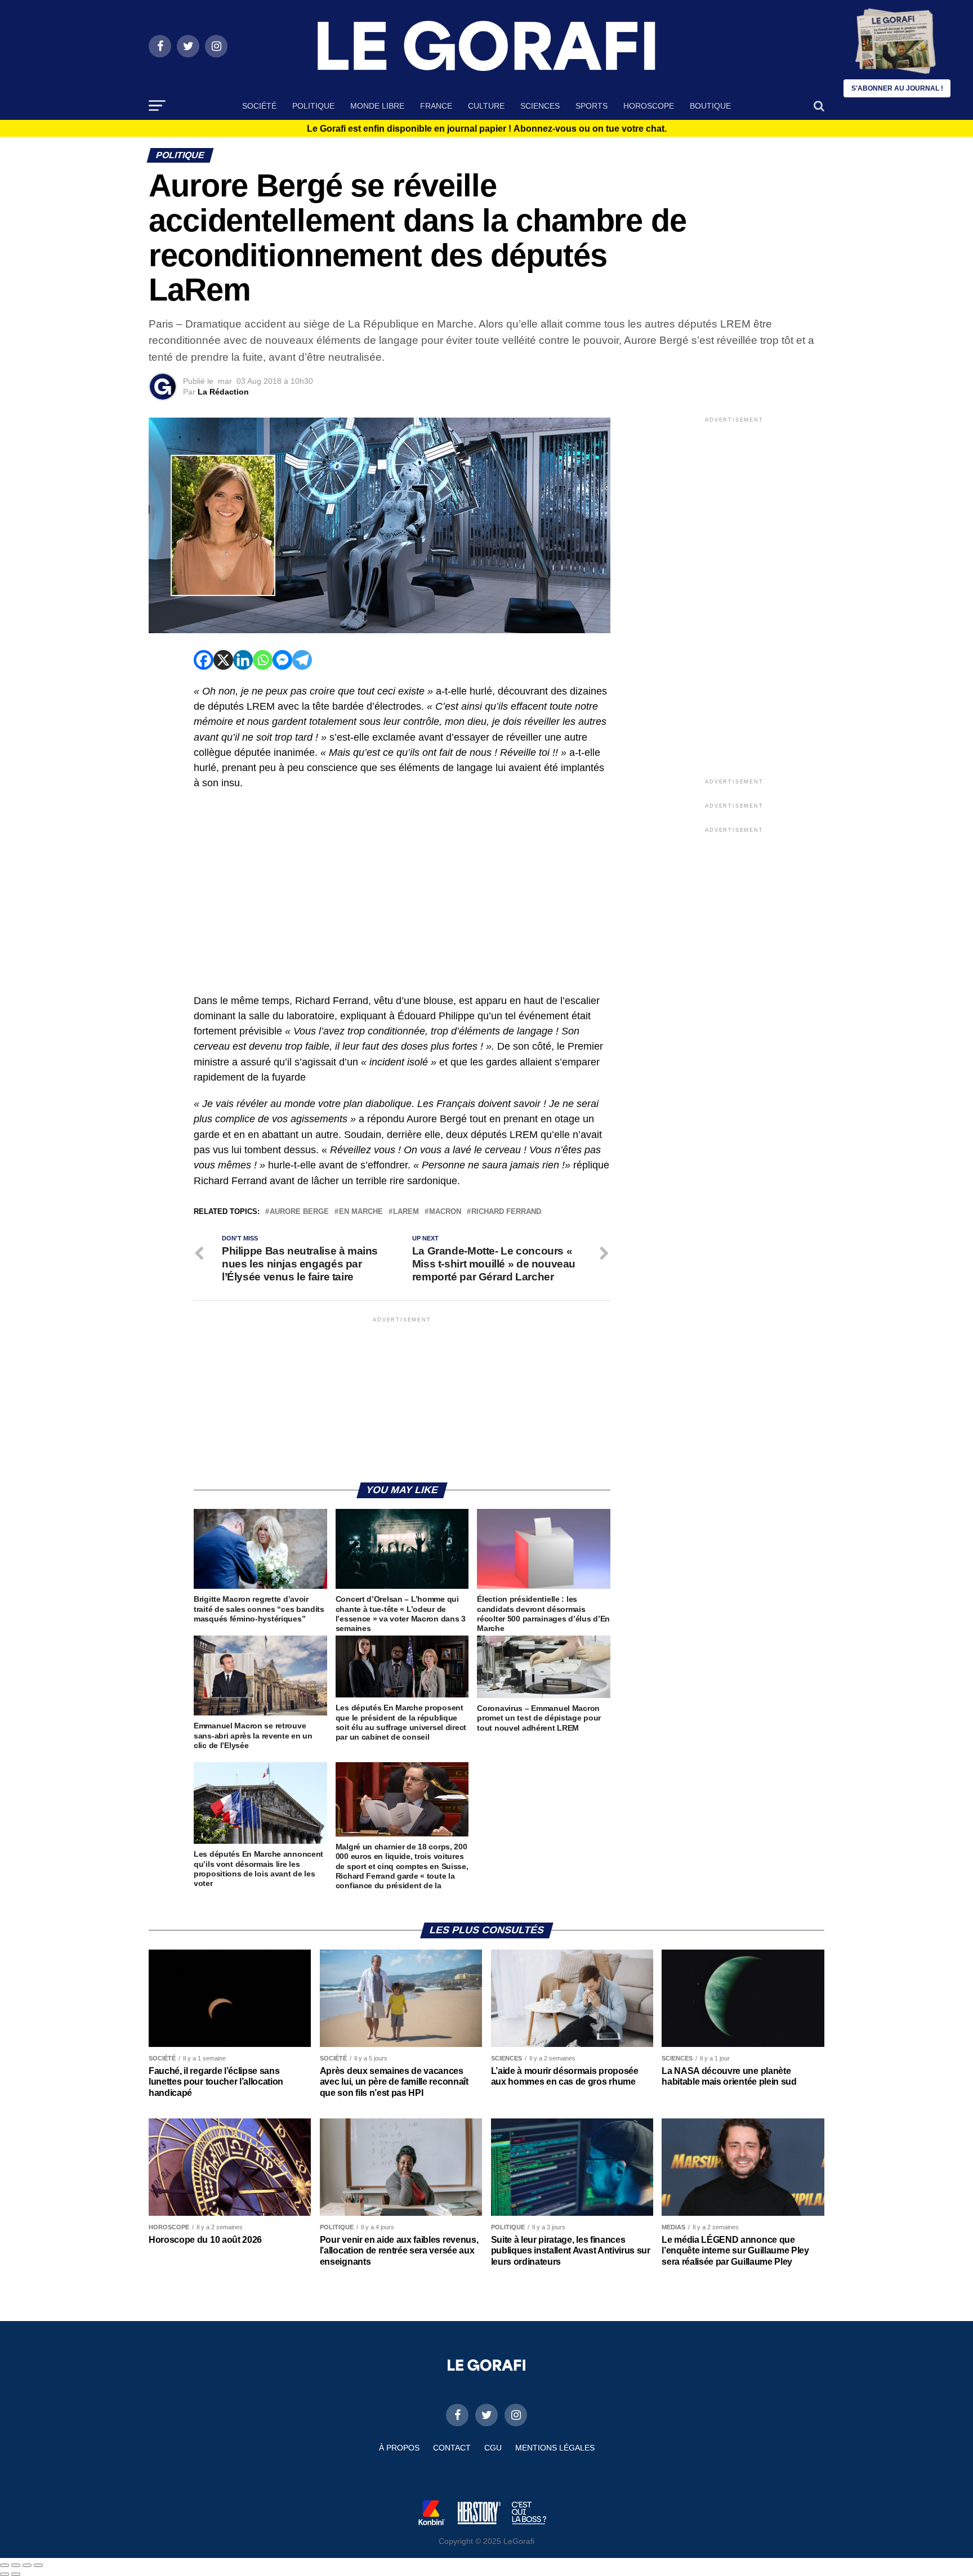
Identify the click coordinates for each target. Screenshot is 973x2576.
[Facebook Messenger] (282, 660)
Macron (445, 1212)
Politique (313, 106)
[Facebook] (204, 660)
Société (259, 106)
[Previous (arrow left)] (5, 2574)
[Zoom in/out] (38, 2565)
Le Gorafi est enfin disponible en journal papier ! (487, 129)
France (436, 106)
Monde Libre (377, 106)
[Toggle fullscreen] (27, 2565)
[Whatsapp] (263, 660)
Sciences (540, 106)
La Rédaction (223, 392)
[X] (223, 660)
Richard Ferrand (506, 1212)
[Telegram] (302, 660)
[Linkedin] (243, 660)
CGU (493, 2448)
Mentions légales (555, 2448)
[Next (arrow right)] (16, 2574)
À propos (399, 2448)
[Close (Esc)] (5, 2565)
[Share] (16, 2565)
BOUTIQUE (710, 106)
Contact (452, 2448)
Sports (592, 106)
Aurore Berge (299, 1212)
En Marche (361, 1212)
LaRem (406, 1212)
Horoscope (649, 106)
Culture (486, 106)
